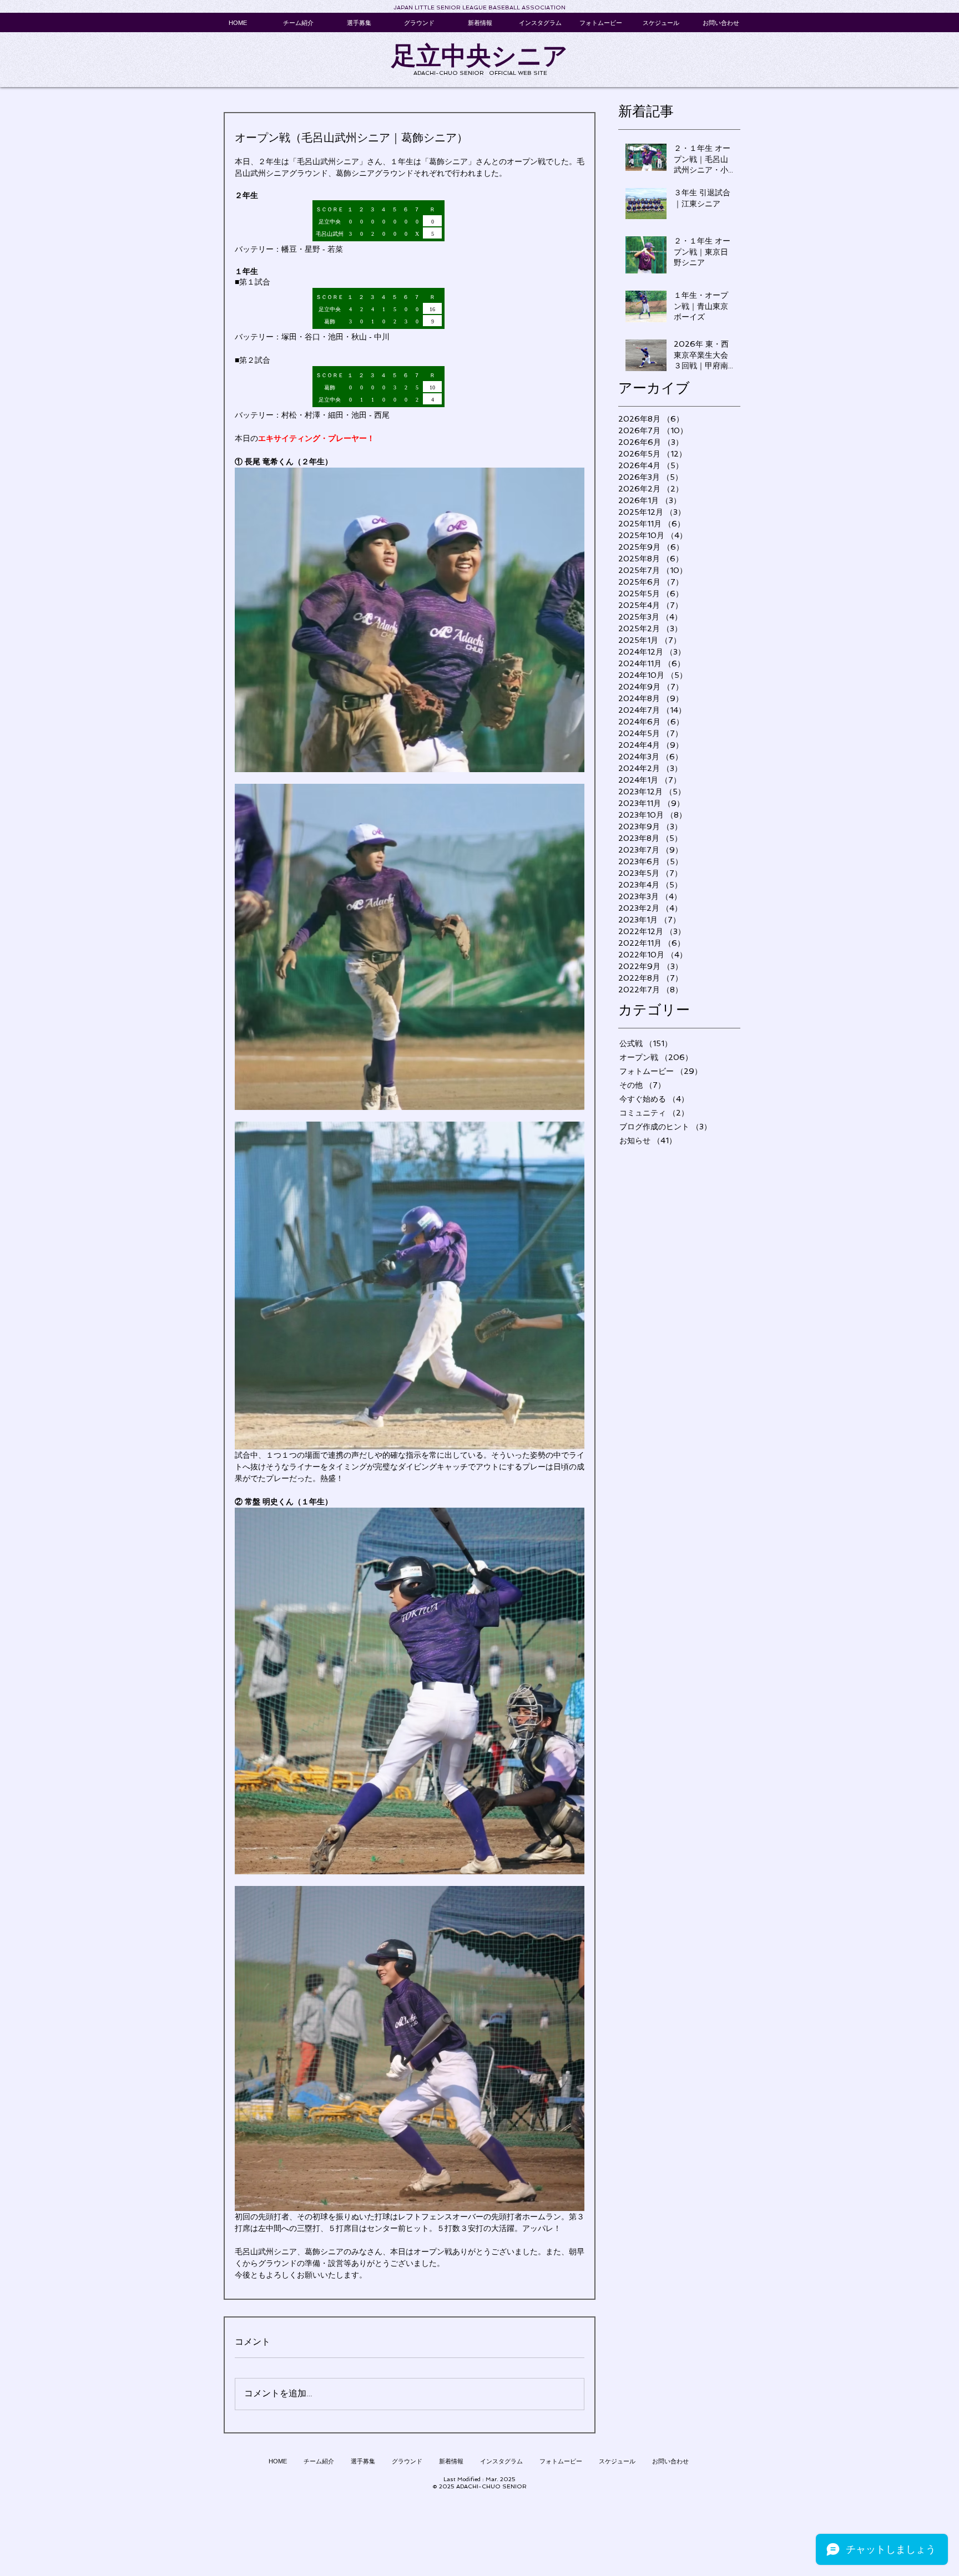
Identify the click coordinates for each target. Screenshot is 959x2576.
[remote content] (410, 222)
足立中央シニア (479, 56)
